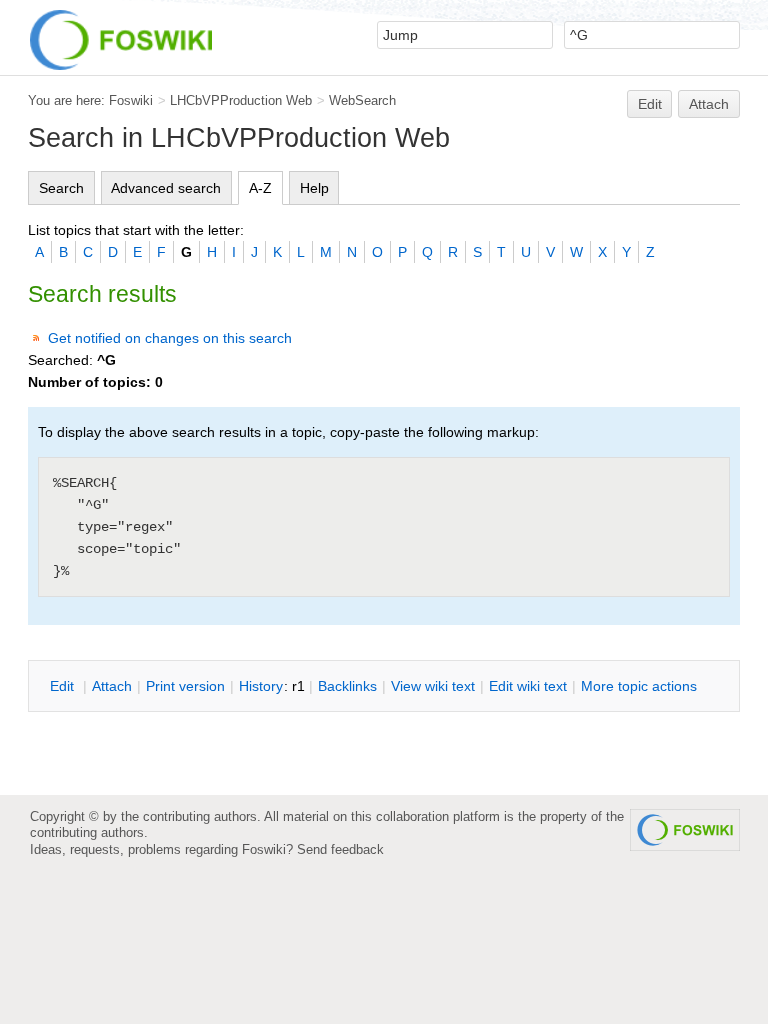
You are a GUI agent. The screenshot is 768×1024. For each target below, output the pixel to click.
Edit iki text (528, 686)
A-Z (260, 188)
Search (61, 188)
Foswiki (131, 100)
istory (261, 686)
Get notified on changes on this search (170, 338)
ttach (112, 686)
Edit (650, 104)
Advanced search (166, 188)
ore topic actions (639, 686)
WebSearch (362, 100)
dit (64, 686)
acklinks (347, 686)
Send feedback (340, 849)
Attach (709, 104)
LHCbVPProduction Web (241, 100)
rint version (185, 686)
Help (314, 188)
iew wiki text (433, 686)
